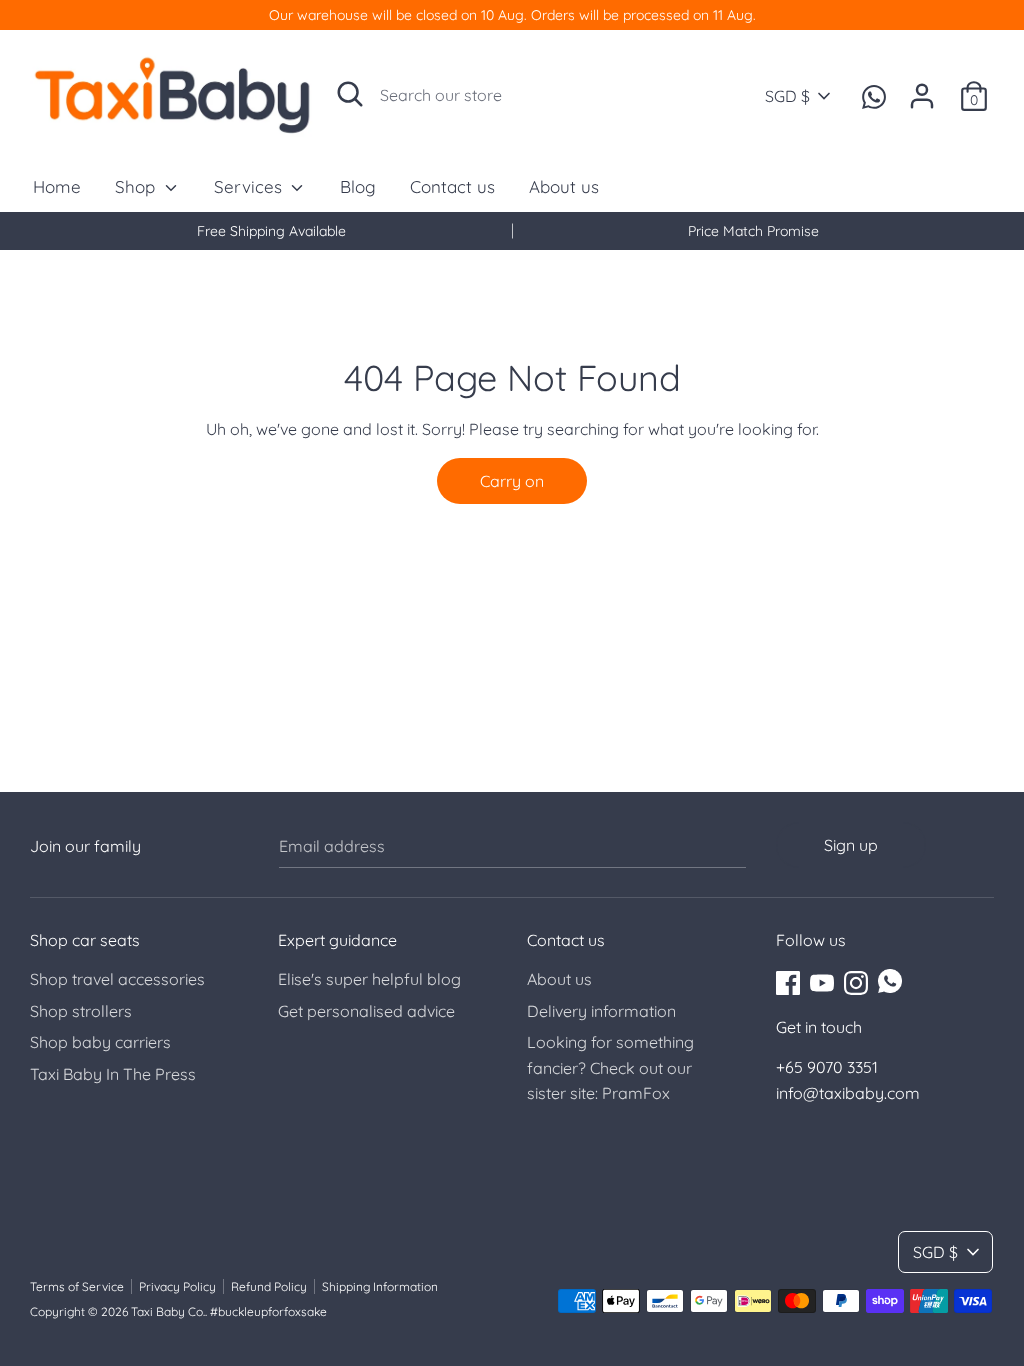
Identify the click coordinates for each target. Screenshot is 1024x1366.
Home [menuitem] (57, 186)
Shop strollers (81, 1011)
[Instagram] (856, 981)
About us (559, 979)
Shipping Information (380, 1286)
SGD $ (787, 96)
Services (250, 186)
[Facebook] (788, 981)
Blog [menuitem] (358, 186)
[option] (271, 231)
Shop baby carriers (100, 1042)
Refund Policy (269, 1286)
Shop (137, 186)
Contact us (566, 940)
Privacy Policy (177, 1286)
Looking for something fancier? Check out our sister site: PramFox (610, 1067)
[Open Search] (350, 94)
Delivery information (601, 1011)
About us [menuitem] (564, 186)
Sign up (851, 845)
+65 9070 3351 (827, 1067)
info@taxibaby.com (848, 1093)
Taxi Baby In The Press (113, 1074)
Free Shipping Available (271, 231)
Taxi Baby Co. (168, 1311)
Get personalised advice (366, 1011)
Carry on (512, 481)
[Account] (922, 88)
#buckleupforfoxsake (268, 1311)
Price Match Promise (753, 231)
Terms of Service (77, 1286)
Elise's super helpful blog (369, 979)
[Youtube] (822, 981)
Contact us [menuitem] (452, 186)
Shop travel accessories (117, 979)
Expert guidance (337, 940)
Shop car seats (85, 940)
